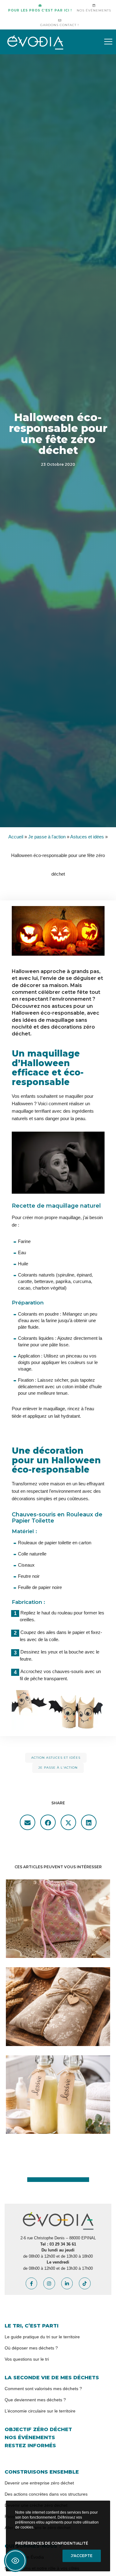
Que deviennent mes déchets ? (35, 2400)
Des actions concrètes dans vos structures (46, 2494)
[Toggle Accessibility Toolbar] (15, 2561)
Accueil (16, 837)
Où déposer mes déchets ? (31, 2348)
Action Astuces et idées (56, 1758)
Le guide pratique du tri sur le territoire (42, 2337)
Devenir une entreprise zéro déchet (39, 2483)
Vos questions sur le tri (27, 2359)
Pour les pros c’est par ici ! (40, 10)
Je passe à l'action (47, 837)
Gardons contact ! (60, 25)
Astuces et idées (87, 837)
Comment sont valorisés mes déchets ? (43, 2389)
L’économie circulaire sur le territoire (40, 2411)
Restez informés (30, 2446)
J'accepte (82, 2556)
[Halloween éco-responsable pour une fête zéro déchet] (28, 1822)
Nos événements (94, 10)
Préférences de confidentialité (52, 2543)
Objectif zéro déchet (38, 2429)
